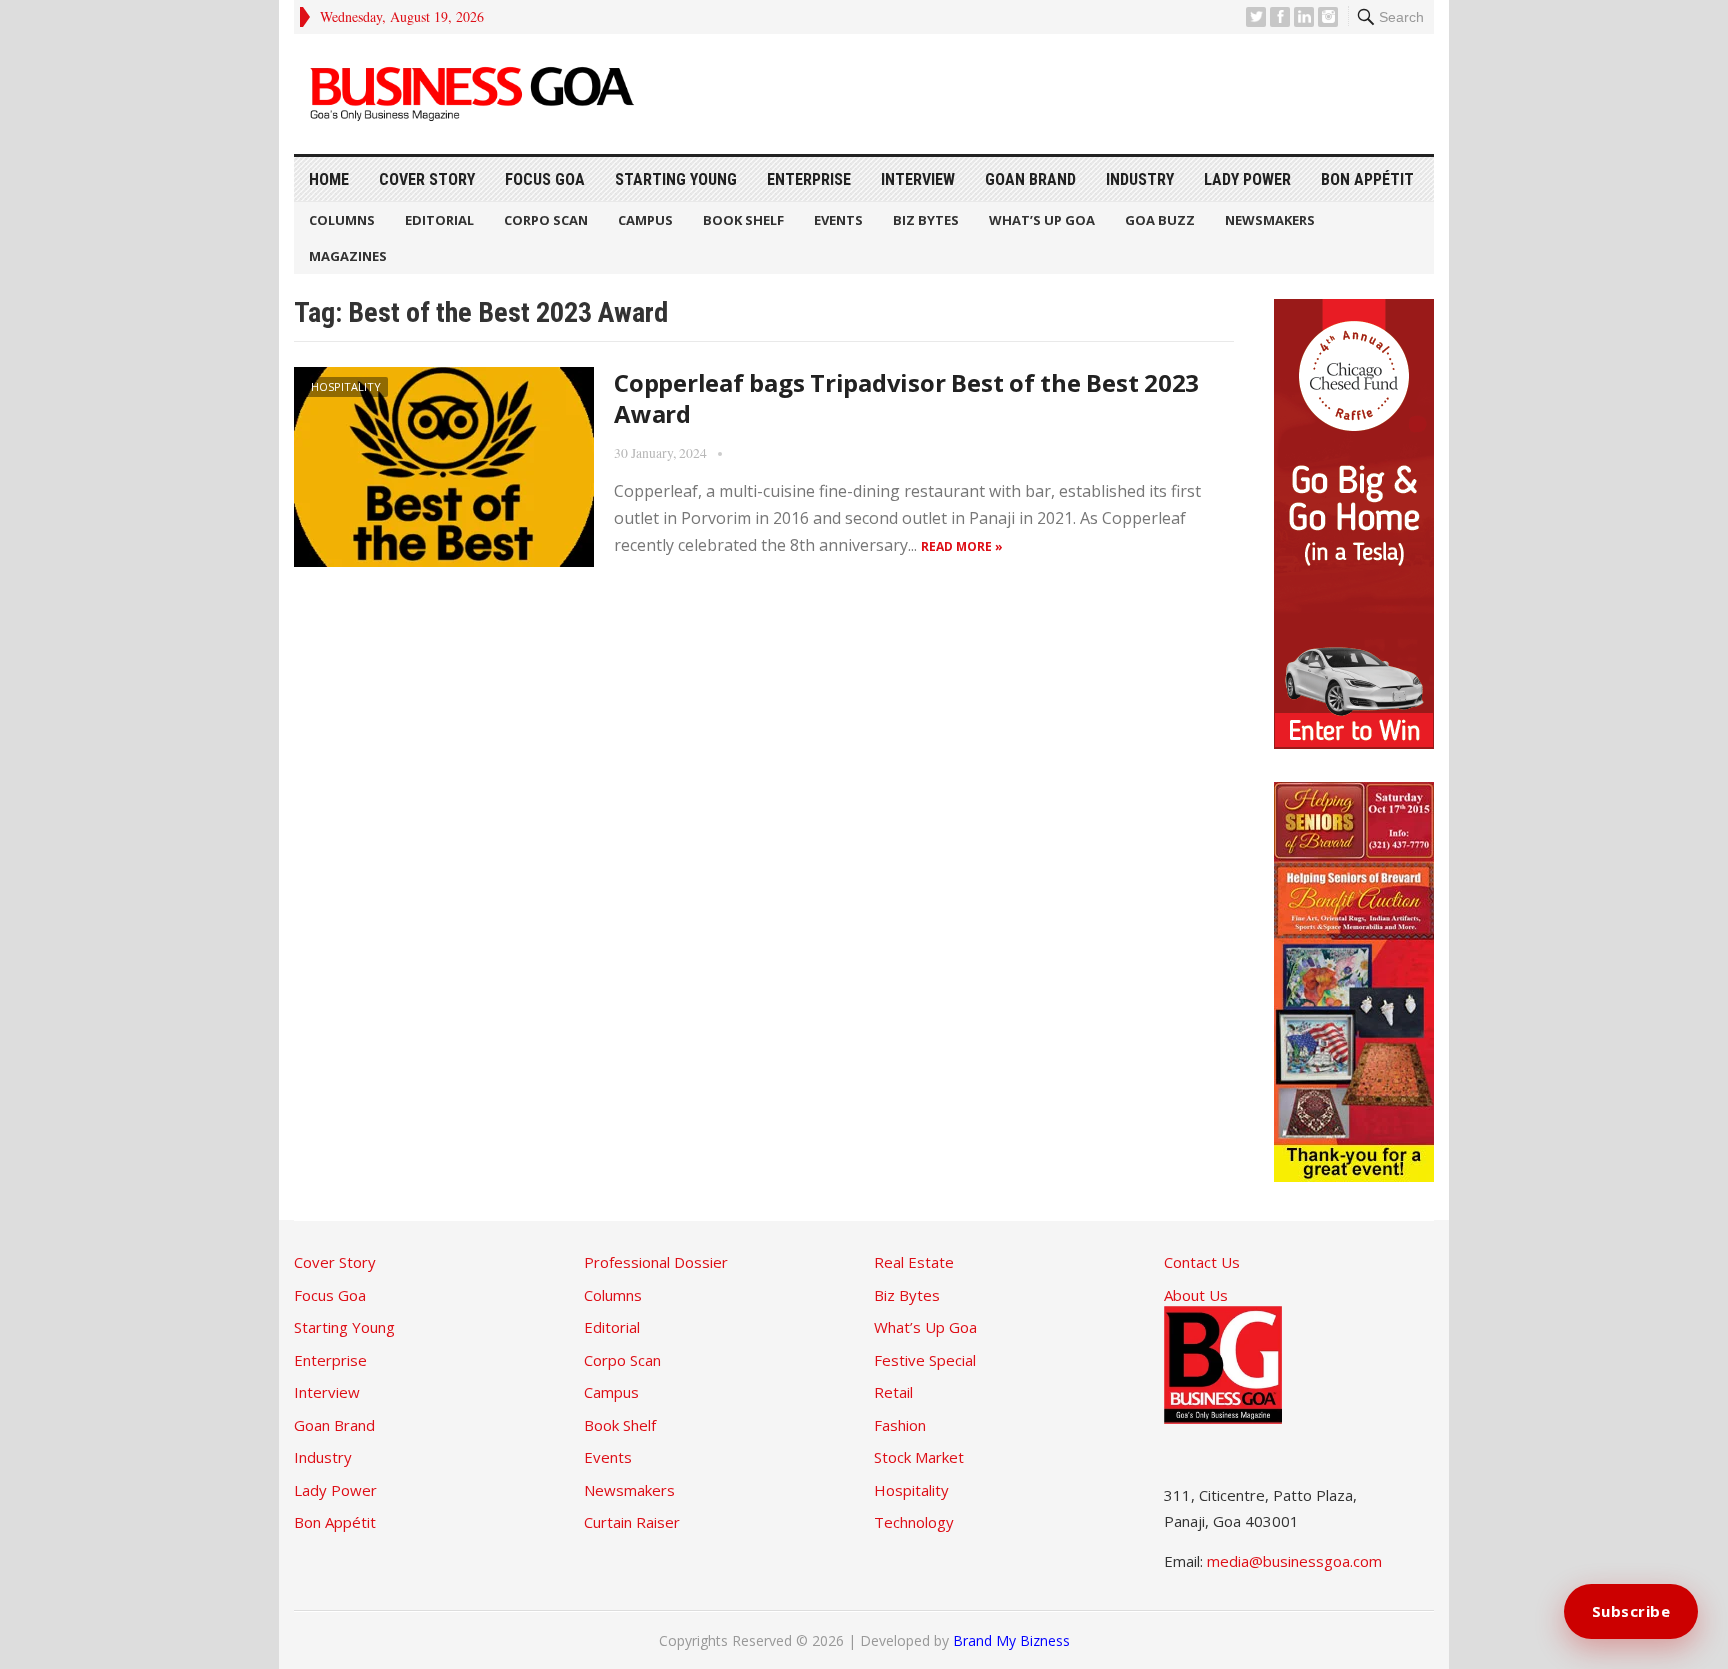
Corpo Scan (546, 220)
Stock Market (919, 1457)
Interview (918, 179)
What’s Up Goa (1042, 220)
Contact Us (1202, 1262)
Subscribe (1631, 1611)
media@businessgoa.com (1294, 1561)
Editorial (439, 220)
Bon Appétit (1367, 179)
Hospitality (346, 386)
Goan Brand (1030, 179)
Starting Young (676, 179)
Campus (645, 220)
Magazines (348, 256)
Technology (914, 1522)
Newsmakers (1270, 220)
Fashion (900, 1425)
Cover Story (427, 179)
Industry (1140, 179)
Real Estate (914, 1262)
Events (838, 220)
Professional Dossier (656, 1262)
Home (329, 179)
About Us (1196, 1295)
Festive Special (925, 1360)
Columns (342, 220)
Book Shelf (743, 220)
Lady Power (1247, 179)
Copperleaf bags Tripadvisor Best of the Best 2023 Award (906, 398)
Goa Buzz (1160, 220)
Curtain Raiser (632, 1522)
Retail (893, 1392)
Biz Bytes (926, 220)
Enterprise (809, 179)
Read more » (962, 546)
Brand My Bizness (1011, 1640)
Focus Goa (545, 179)
